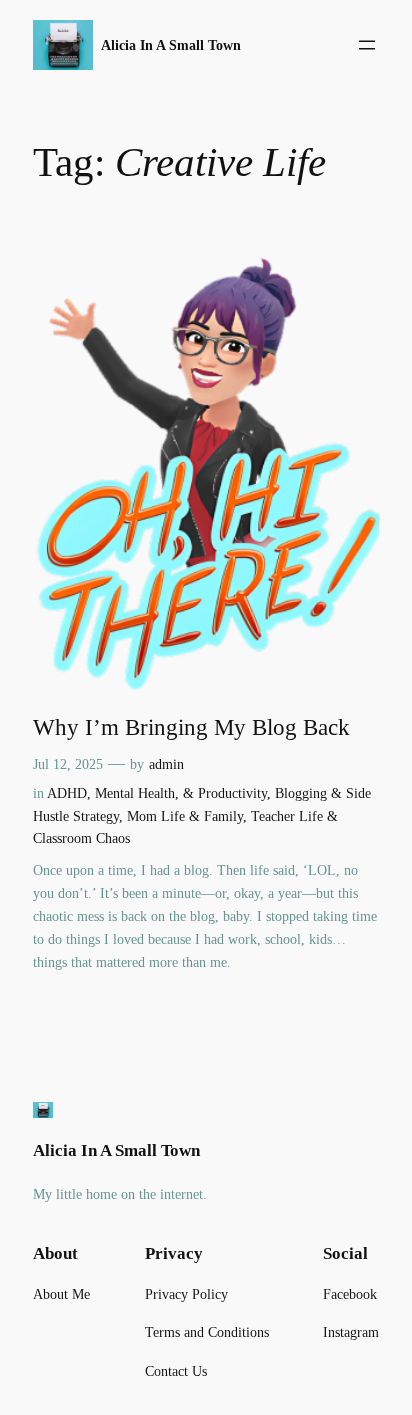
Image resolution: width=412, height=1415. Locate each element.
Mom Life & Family (185, 816)
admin (166, 764)
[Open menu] (367, 45)
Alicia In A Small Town (171, 45)
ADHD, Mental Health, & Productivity (157, 793)
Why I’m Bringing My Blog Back (191, 727)
